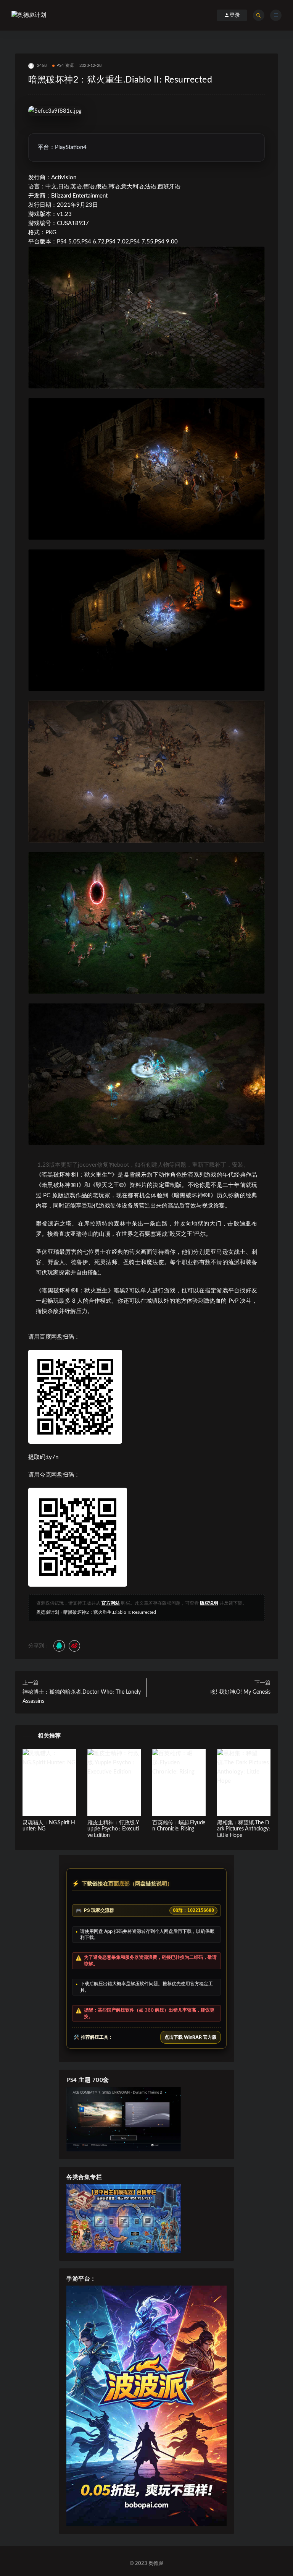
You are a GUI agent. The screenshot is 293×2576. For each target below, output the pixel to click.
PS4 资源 (65, 66)
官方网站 (111, 1603)
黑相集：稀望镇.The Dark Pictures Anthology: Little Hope (243, 1829)
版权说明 (209, 1603)
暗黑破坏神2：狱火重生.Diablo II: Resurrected (110, 1612)
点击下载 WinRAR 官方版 (191, 2037)
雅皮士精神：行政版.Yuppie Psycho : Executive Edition (113, 1829)
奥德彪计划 (48, 1612)
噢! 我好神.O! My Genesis (241, 1692)
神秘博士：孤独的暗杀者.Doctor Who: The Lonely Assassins (82, 1697)
